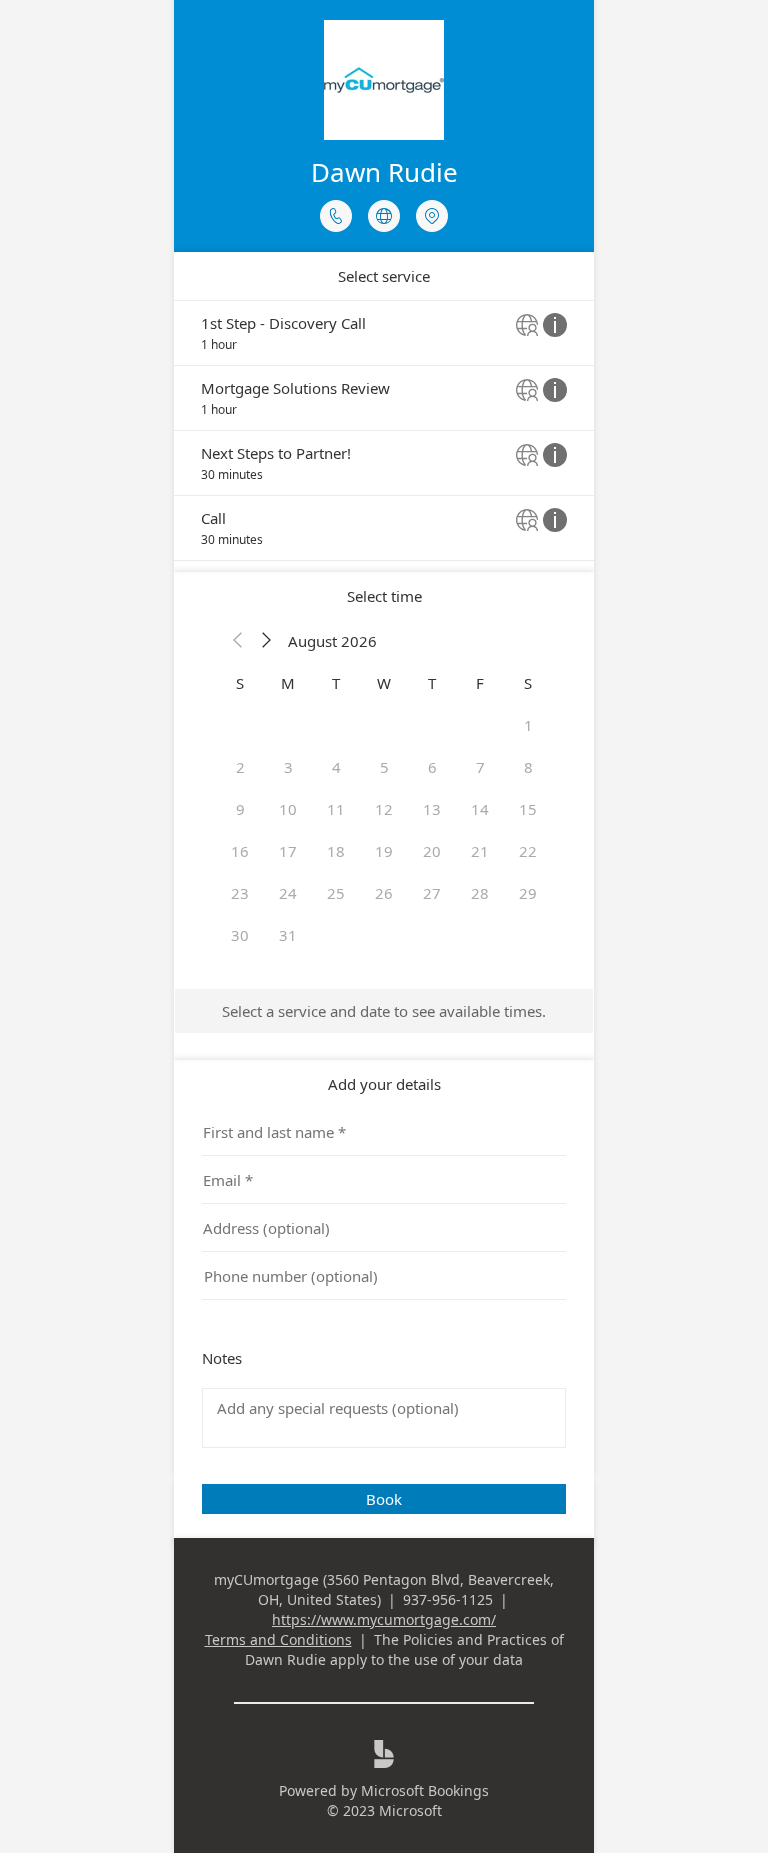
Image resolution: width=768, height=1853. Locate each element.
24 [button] (288, 893)
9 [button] (240, 809)
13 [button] (432, 809)
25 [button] (336, 893)
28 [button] (480, 893)
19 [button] (384, 851)
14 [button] (480, 809)
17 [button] (288, 851)
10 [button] (288, 809)
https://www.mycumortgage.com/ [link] (384, 1619)
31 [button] (288, 935)
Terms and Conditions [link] (278, 1639)
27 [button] (432, 893)
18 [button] (336, 851)
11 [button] (336, 809)
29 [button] (528, 893)
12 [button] (384, 809)
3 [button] (288, 767)
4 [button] (336, 767)
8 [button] (528, 767)
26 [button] (384, 893)
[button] (238, 641)
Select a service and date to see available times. (384, 1011)
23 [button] (240, 893)
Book (384, 1499)
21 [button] (480, 851)
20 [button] (432, 851)
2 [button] (240, 767)
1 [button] (528, 725)
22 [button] (528, 851)
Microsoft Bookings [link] (425, 1790)
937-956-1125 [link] (448, 1599)
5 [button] (384, 767)
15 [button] (528, 809)
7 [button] (480, 767)
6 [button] (432, 767)
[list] (384, 430)
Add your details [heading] (384, 1084)
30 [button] (240, 935)
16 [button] (240, 851)
